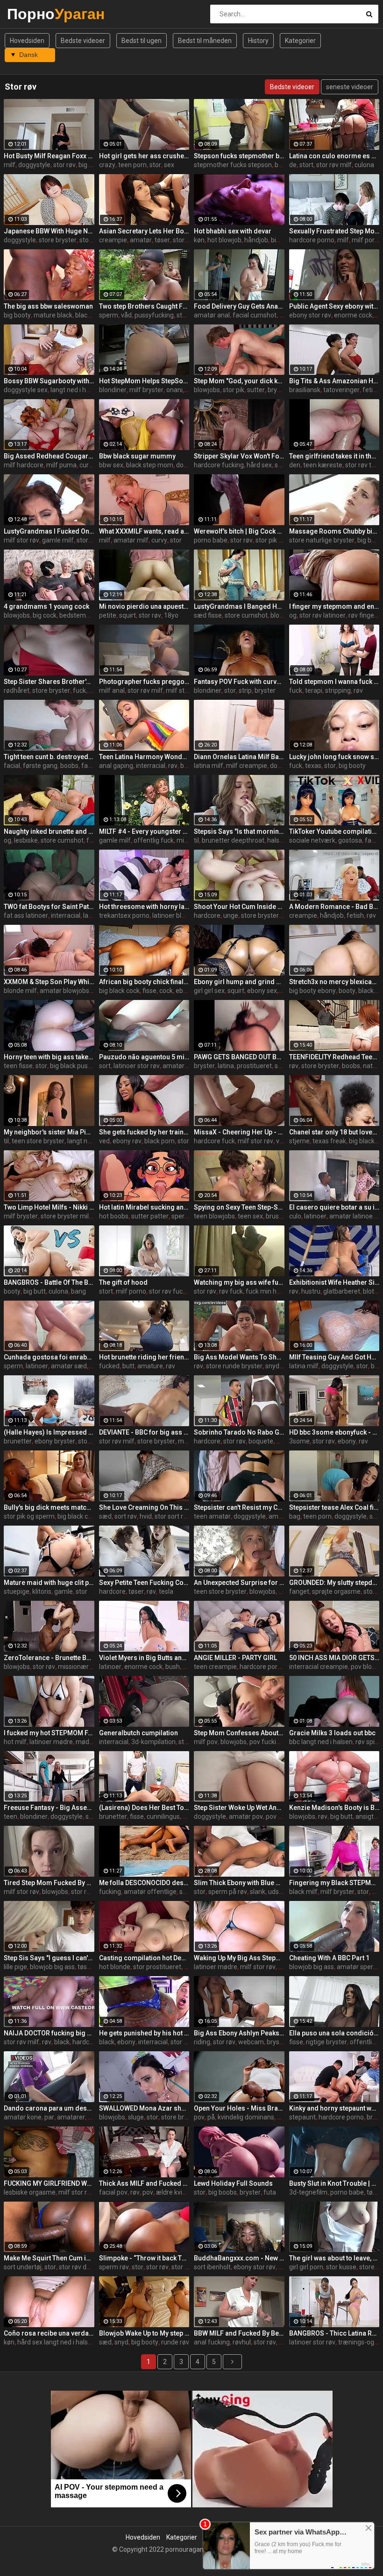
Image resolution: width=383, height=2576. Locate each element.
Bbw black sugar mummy (137, 456)
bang (78, 1291)
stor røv (64, 165)
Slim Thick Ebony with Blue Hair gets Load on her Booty (239, 1883)
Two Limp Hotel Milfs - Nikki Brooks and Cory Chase (49, 1207)
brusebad (280, 1216)
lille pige (15, 1967)
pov (199, 2117)
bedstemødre (79, 615)
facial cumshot (255, 315)
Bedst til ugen (142, 41)
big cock (283, 240)
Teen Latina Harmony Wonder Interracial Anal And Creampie (144, 757)
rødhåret (17, 690)
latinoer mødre (51, 1742)
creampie (113, 240)
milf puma (61, 465)
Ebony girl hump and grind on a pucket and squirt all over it (239, 982)
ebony (347, 1441)
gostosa (350, 840)
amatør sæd (69, 1366)
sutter (256, 390)
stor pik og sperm (29, 1516)
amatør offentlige (150, 1892)
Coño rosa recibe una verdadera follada (49, 2333)
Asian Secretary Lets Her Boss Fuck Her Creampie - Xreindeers (144, 231)
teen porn (132, 165)
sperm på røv (228, 1892)
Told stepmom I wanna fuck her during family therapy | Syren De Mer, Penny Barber (334, 682)
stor (155, 165)
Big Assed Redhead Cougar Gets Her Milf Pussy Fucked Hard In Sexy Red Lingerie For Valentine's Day (49, 456)
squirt (128, 615)
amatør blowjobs (64, 991)
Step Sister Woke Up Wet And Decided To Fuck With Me (239, 1808)
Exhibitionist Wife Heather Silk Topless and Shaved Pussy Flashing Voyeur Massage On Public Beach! (334, 1282)
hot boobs (114, 1216)
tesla (166, 1591)
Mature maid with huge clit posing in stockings (49, 1583)
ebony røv (127, 1141)
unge (231, 915)
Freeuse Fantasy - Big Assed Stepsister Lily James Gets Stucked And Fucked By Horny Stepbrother (49, 1808)
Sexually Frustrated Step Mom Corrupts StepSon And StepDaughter (334, 231)
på (211, 2117)
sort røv (126, 1516)
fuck (79, 690)
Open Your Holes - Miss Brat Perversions (239, 2108)
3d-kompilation (153, 1742)
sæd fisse (208, 615)
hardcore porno (312, 240)
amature (150, 1366)
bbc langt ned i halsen (321, 1742)
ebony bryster (55, 1441)
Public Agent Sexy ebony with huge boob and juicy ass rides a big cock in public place (334, 306)
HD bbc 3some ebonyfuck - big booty (334, 1432)
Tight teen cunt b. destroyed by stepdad (49, 757)
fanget (299, 1591)
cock (166, 991)
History (258, 41)
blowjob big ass (52, 1967)
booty (347, 991)
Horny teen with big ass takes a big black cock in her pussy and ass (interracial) (49, 1057)
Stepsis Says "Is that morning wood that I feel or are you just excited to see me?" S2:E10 (239, 831)
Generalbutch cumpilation (138, 1733)
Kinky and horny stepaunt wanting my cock (334, 2108)
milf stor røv (21, 540)
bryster (265, 690)
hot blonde (115, 1967)
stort (306, 165)
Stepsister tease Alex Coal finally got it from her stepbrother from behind (334, 1507)
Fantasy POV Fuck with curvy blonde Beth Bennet (239, 682)
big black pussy (72, 1066)
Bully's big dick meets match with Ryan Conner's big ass (49, 1507)
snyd (121, 2342)
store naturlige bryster (322, 540)
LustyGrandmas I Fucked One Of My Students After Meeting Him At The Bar (49, 531)
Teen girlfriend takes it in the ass (334, 456)
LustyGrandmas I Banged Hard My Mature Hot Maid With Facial (239, 606)
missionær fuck (81, 1667)
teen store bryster (38, 1141)
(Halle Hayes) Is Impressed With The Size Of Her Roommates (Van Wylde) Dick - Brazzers (49, 1432)
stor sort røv (172, 1516)
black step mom (150, 465)
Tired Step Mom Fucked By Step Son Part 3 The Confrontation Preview (49, 1883)
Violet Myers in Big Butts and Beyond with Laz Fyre (144, 1658)
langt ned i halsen (76, 390)
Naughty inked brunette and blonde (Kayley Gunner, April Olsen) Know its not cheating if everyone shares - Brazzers (49, 831)
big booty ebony (312, 991)
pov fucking (266, 1742)
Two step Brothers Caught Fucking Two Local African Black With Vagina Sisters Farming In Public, (144, 306)
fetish (371, 390)
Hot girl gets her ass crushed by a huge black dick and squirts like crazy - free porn (144, 156)
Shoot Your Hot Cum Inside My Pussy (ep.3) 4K (239, 907)
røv (358, 690)
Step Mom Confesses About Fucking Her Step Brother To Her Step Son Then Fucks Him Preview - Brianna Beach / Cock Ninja (239, 1733)
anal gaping (116, 766)
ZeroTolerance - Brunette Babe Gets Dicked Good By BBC (49, 1658)
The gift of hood (123, 1282)
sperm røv (186, 1216)
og (293, 615)
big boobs (223, 2192)
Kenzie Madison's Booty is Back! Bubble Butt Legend (334, 1808)
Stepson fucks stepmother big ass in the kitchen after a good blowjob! (239, 156)
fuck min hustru (269, 1291)
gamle (64, 1591)
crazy (107, 165)
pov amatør (283, 1816)
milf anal (112, 690)
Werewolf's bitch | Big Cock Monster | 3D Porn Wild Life (239, 531)
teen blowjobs (214, 1216)
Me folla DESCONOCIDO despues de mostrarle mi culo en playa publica (144, 1883)
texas (313, 766)
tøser (162, 240)
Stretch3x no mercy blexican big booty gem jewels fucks (334, 982)
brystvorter (284, 390)
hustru (311, 1291)
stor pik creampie (281, 540)
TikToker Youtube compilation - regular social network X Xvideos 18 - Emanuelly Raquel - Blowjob (334, 831)
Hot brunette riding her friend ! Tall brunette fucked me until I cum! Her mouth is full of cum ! (144, 1357)
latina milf (209, 766)
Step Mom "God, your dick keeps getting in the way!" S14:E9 (239, 381)
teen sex (250, 1216)
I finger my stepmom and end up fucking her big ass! (334, 606)
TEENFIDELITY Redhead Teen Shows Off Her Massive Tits (334, 1057)
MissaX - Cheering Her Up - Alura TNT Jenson (239, 1132)
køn (199, 240)
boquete (261, 1441)
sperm (109, 315)
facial (12, 766)
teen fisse (18, 1066)
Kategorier (300, 41)
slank (258, 1892)
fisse (149, 991)
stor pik (234, 390)
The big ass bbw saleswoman (48, 306)
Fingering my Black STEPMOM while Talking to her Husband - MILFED (334, 1883)
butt (128, 1366)
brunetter (18, 1441)
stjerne (299, 1141)
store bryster (58, 240)
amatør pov (246, 1816)
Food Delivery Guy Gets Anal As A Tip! (239, 306)
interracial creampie (319, 1667)
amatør (141, 240)
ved (104, 1141)
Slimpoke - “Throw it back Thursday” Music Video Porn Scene (144, 2258)
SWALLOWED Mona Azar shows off (144, 2108)
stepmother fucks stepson (233, 165)
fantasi (92, 766)
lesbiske (26, 840)
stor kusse (341, 2267)
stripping (338, 690)
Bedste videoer (83, 41)
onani (174, 390)
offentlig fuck (154, 840)
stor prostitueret (157, 1967)
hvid (146, 1516)
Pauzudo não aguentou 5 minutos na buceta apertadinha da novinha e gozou (144, 1057)
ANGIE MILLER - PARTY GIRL (235, 1658)
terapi (314, 690)
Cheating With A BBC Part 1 (329, 1958)
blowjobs (207, 390)
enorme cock (353, 315)
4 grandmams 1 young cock (46, 606)
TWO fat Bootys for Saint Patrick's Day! (49, 907)
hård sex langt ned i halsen (56, 2342)
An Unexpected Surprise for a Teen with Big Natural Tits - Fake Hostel (239, 1583)
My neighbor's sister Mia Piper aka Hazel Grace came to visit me (49, 1132)
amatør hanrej (184, 1066)
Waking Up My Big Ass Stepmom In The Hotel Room (239, 1958)
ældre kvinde (175, 2192)
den (295, 465)
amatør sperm (358, 1967)
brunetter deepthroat (233, 840)
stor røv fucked (171, 1291)
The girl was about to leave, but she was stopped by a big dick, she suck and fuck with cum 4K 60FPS (334, 2258)
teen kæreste (323, 465)
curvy (87, 465)
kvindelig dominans (246, 2117)
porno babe (211, 540)
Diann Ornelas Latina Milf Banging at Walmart (239, 757)
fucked (109, 1366)
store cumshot (246, 615)
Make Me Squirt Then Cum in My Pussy (49, 2258)
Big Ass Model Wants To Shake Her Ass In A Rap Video (239, 1357)
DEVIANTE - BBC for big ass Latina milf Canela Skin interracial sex (144, 1432)
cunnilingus (163, 1816)
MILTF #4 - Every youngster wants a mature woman (144, 831)
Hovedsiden (27, 41)
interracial (151, 766)
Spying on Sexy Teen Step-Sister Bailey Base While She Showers (239, 1207)
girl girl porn (306, 2267)
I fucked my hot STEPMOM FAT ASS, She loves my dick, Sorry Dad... (49, 1733)
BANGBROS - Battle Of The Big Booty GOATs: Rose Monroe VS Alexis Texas (49, 1282)
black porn (160, 1141)
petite (108, 615)
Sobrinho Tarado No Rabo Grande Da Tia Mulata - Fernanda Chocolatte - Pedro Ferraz (239, 1432)
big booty (17, 315)
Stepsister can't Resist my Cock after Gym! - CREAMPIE (239, 1507)
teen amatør (212, 1516)
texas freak (329, 1141)
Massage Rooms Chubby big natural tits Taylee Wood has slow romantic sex (334, 531)
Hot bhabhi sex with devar (233, 231)
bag (295, 1516)
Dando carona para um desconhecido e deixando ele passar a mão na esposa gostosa (49, 2108)
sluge (136, 2117)
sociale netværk (312, 840)
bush (173, 1667)
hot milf (15, 1742)
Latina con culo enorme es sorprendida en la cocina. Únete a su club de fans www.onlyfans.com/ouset (334, 156)
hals (273, 840)
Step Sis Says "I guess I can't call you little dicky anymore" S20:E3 (49, 1958)
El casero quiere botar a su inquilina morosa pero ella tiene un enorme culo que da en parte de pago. (334, 1207)
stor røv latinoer (323, 615)
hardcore (207, 915)
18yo (171, 615)
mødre (85, 1742)
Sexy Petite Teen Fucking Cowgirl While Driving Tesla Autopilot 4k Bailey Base (144, 1583)
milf (10, 165)
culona (364, 165)
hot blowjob (224, 240)
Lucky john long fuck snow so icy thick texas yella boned (334, 757)
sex (169, 165)
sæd (105, 1516)
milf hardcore (24, 465)
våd (126, 315)
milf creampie (247, 766)
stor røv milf (334, 165)
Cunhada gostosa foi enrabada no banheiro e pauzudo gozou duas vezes (49, 1357)
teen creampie (215, 1667)
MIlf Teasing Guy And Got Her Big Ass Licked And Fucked (334, 1357)
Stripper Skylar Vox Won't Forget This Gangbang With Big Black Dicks (239, 456)
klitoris (42, 1591)
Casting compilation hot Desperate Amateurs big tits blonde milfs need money (144, 1958)
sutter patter (150, 1216)
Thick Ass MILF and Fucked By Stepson (144, 2183)
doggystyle (34, 165)
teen (11, 1816)
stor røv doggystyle (87, 2267)
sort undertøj (23, 2267)
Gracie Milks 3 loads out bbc (332, 1733)
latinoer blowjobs (177, 915)
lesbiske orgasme (30, 2192)
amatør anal (212, 315)
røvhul (242, 2342)
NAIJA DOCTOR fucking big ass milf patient (49, 2033)
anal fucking (212, 2342)
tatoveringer (341, 390)
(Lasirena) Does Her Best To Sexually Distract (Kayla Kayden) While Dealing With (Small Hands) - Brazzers (144, 1808)
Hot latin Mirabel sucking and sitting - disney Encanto (144, 1207)
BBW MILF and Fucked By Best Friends (239, 2333)
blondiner (113, 390)
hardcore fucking (219, 465)
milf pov (206, 1742)
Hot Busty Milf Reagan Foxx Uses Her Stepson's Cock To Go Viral (49, 156)
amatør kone (23, 2117)
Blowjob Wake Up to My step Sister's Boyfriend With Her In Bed (144, 2333)
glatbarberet (342, 1291)
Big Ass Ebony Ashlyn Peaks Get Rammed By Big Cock (239, 2033)
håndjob (256, 240)
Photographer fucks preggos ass (144, 682)
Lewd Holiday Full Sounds (233, 2183)
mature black (53, 315)
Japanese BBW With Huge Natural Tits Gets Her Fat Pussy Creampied (49, 231)
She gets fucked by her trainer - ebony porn (144, 1132)
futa (270, 2192)
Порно (32, 14)
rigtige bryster (326, 2042)
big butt (90, 165)
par (49, 2117)
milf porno (367, 240)
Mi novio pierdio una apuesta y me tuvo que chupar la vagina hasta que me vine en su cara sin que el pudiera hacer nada (144, 606)
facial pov (113, 2192)
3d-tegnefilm (308, 2192)
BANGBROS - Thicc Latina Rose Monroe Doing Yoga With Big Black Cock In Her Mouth (334, 2333)
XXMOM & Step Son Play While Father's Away (49, 982)
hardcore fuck (214, 1141)
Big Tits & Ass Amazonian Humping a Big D (334, 381)
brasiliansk (305, 390)
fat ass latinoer (26, 915)
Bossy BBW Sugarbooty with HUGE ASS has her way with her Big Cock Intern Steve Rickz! (49, 381)
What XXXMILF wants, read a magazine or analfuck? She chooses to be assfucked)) (144, 531)
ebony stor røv (310, 315)
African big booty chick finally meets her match (144, 982)
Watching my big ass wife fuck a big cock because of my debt (239, 1282)
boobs (69, 766)
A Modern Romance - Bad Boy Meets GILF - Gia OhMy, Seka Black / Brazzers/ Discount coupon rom (334, 907)
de (293, 165)
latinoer (315, 1216)
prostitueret (254, 1066)
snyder (275, 1366)
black (83, 315)
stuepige (17, 1591)
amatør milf (131, 540)
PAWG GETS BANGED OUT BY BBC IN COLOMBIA (239, 1057)
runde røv (175, 2342)
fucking (110, 1892)
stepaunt (302, 2117)
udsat (277, 1892)
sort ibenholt (212, 2267)
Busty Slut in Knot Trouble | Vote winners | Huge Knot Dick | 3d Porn (334, 2183)
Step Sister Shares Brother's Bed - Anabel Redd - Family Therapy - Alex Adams (49, 682)
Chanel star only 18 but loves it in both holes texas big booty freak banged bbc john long (334, 1132)
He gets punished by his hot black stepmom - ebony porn (144, 2033)
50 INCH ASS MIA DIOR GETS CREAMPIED (334, 1658)
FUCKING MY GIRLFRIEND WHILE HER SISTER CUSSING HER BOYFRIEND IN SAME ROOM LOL (49, 2183)
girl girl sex (209, 991)
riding (202, 2042)
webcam (251, 2042)
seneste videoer (350, 87)
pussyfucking (154, 315)
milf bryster (146, 390)
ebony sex (262, 991)
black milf (303, 1892)
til (196, 840)
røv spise (369, 1742)
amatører (71, 2117)
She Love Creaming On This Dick (144, 1507)
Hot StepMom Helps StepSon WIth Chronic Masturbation (144, 381)
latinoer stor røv (137, 1066)
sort (105, 1066)
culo (295, 1216)
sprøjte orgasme (336, 1591)
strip (245, 690)
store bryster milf (66, 1216)
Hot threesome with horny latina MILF (144, 907)
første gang (40, 766)
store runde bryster (234, 1366)
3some (299, 1441)
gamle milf (58, 540)
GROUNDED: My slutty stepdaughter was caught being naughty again (334, 1583)
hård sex (259, 465)
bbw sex (111, 465)
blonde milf (20, 991)
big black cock (119, 991)
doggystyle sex (26, 390)
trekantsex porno (124, 915)
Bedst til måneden (205, 41)
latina (226, 1066)
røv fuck (231, 1291)
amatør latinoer (352, 1216)
